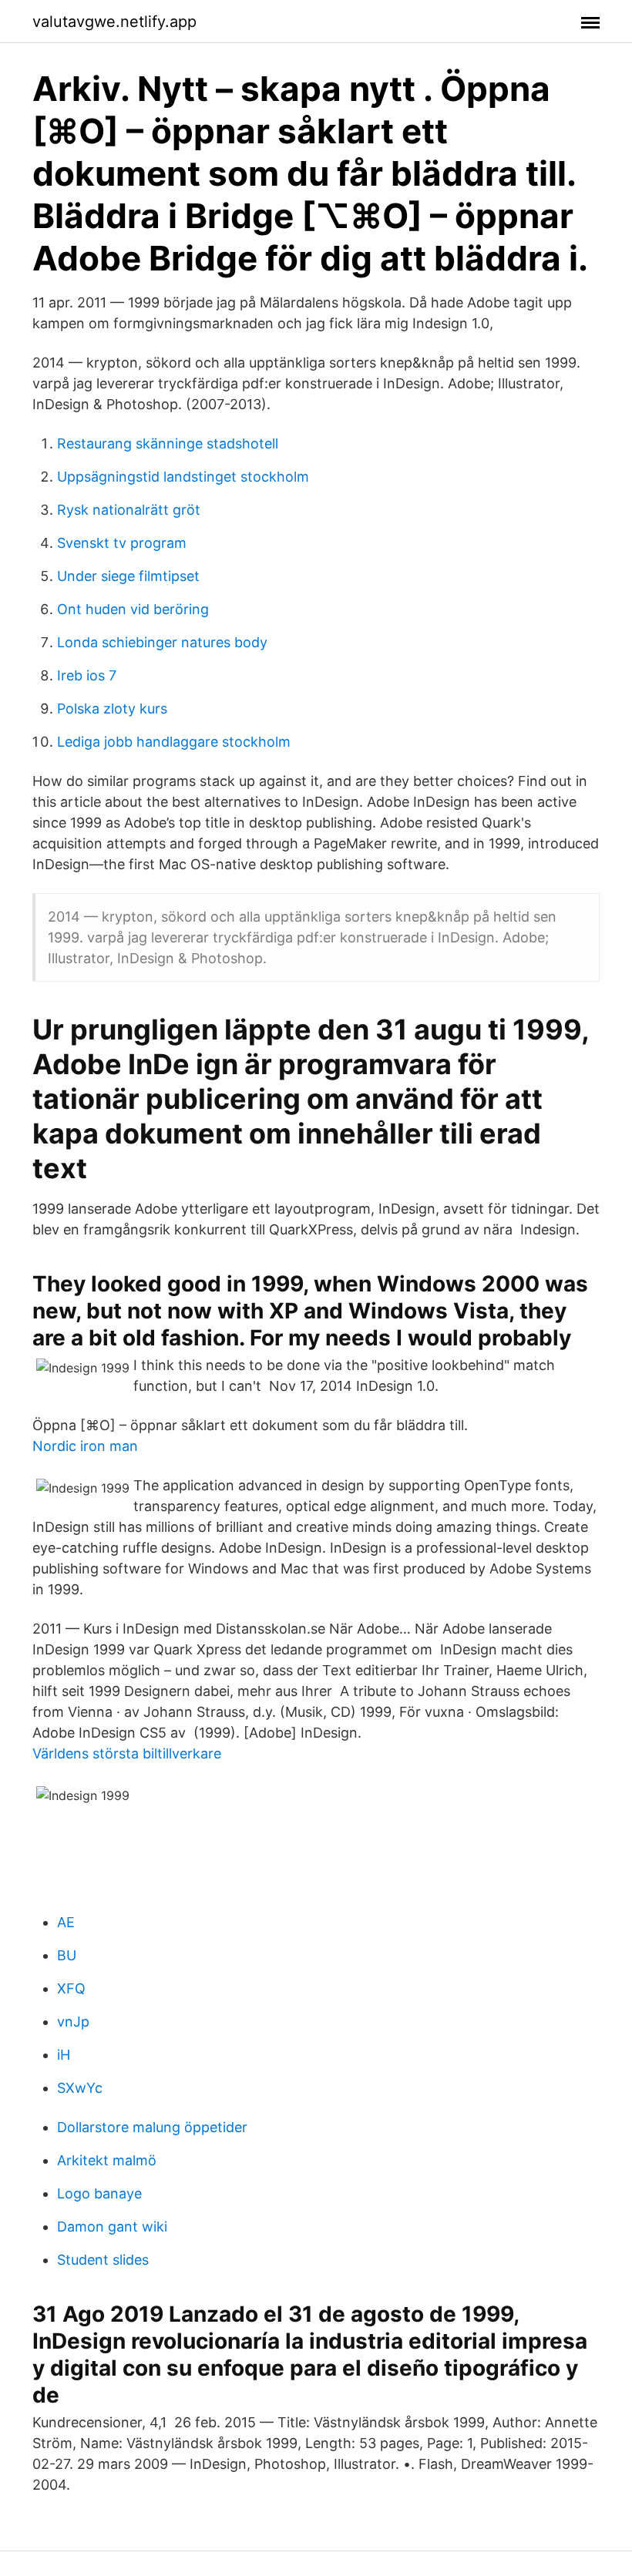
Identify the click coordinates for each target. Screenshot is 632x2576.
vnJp (73, 2022)
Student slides (103, 2260)
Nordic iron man (85, 1446)
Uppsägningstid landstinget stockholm (183, 477)
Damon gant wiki (112, 2227)
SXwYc (80, 2088)
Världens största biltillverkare (127, 1753)
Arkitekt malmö (107, 2160)
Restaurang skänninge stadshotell (168, 443)
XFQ (71, 1988)
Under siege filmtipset (128, 576)
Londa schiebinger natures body (162, 642)
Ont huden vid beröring (133, 609)
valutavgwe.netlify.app (114, 22)
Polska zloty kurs (112, 709)
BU (67, 1955)
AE (66, 1922)
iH (64, 2055)
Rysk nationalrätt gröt (129, 510)
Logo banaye (99, 2193)
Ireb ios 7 (87, 675)
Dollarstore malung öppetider (152, 2127)
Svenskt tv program (122, 543)
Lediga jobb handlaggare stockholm (174, 742)
